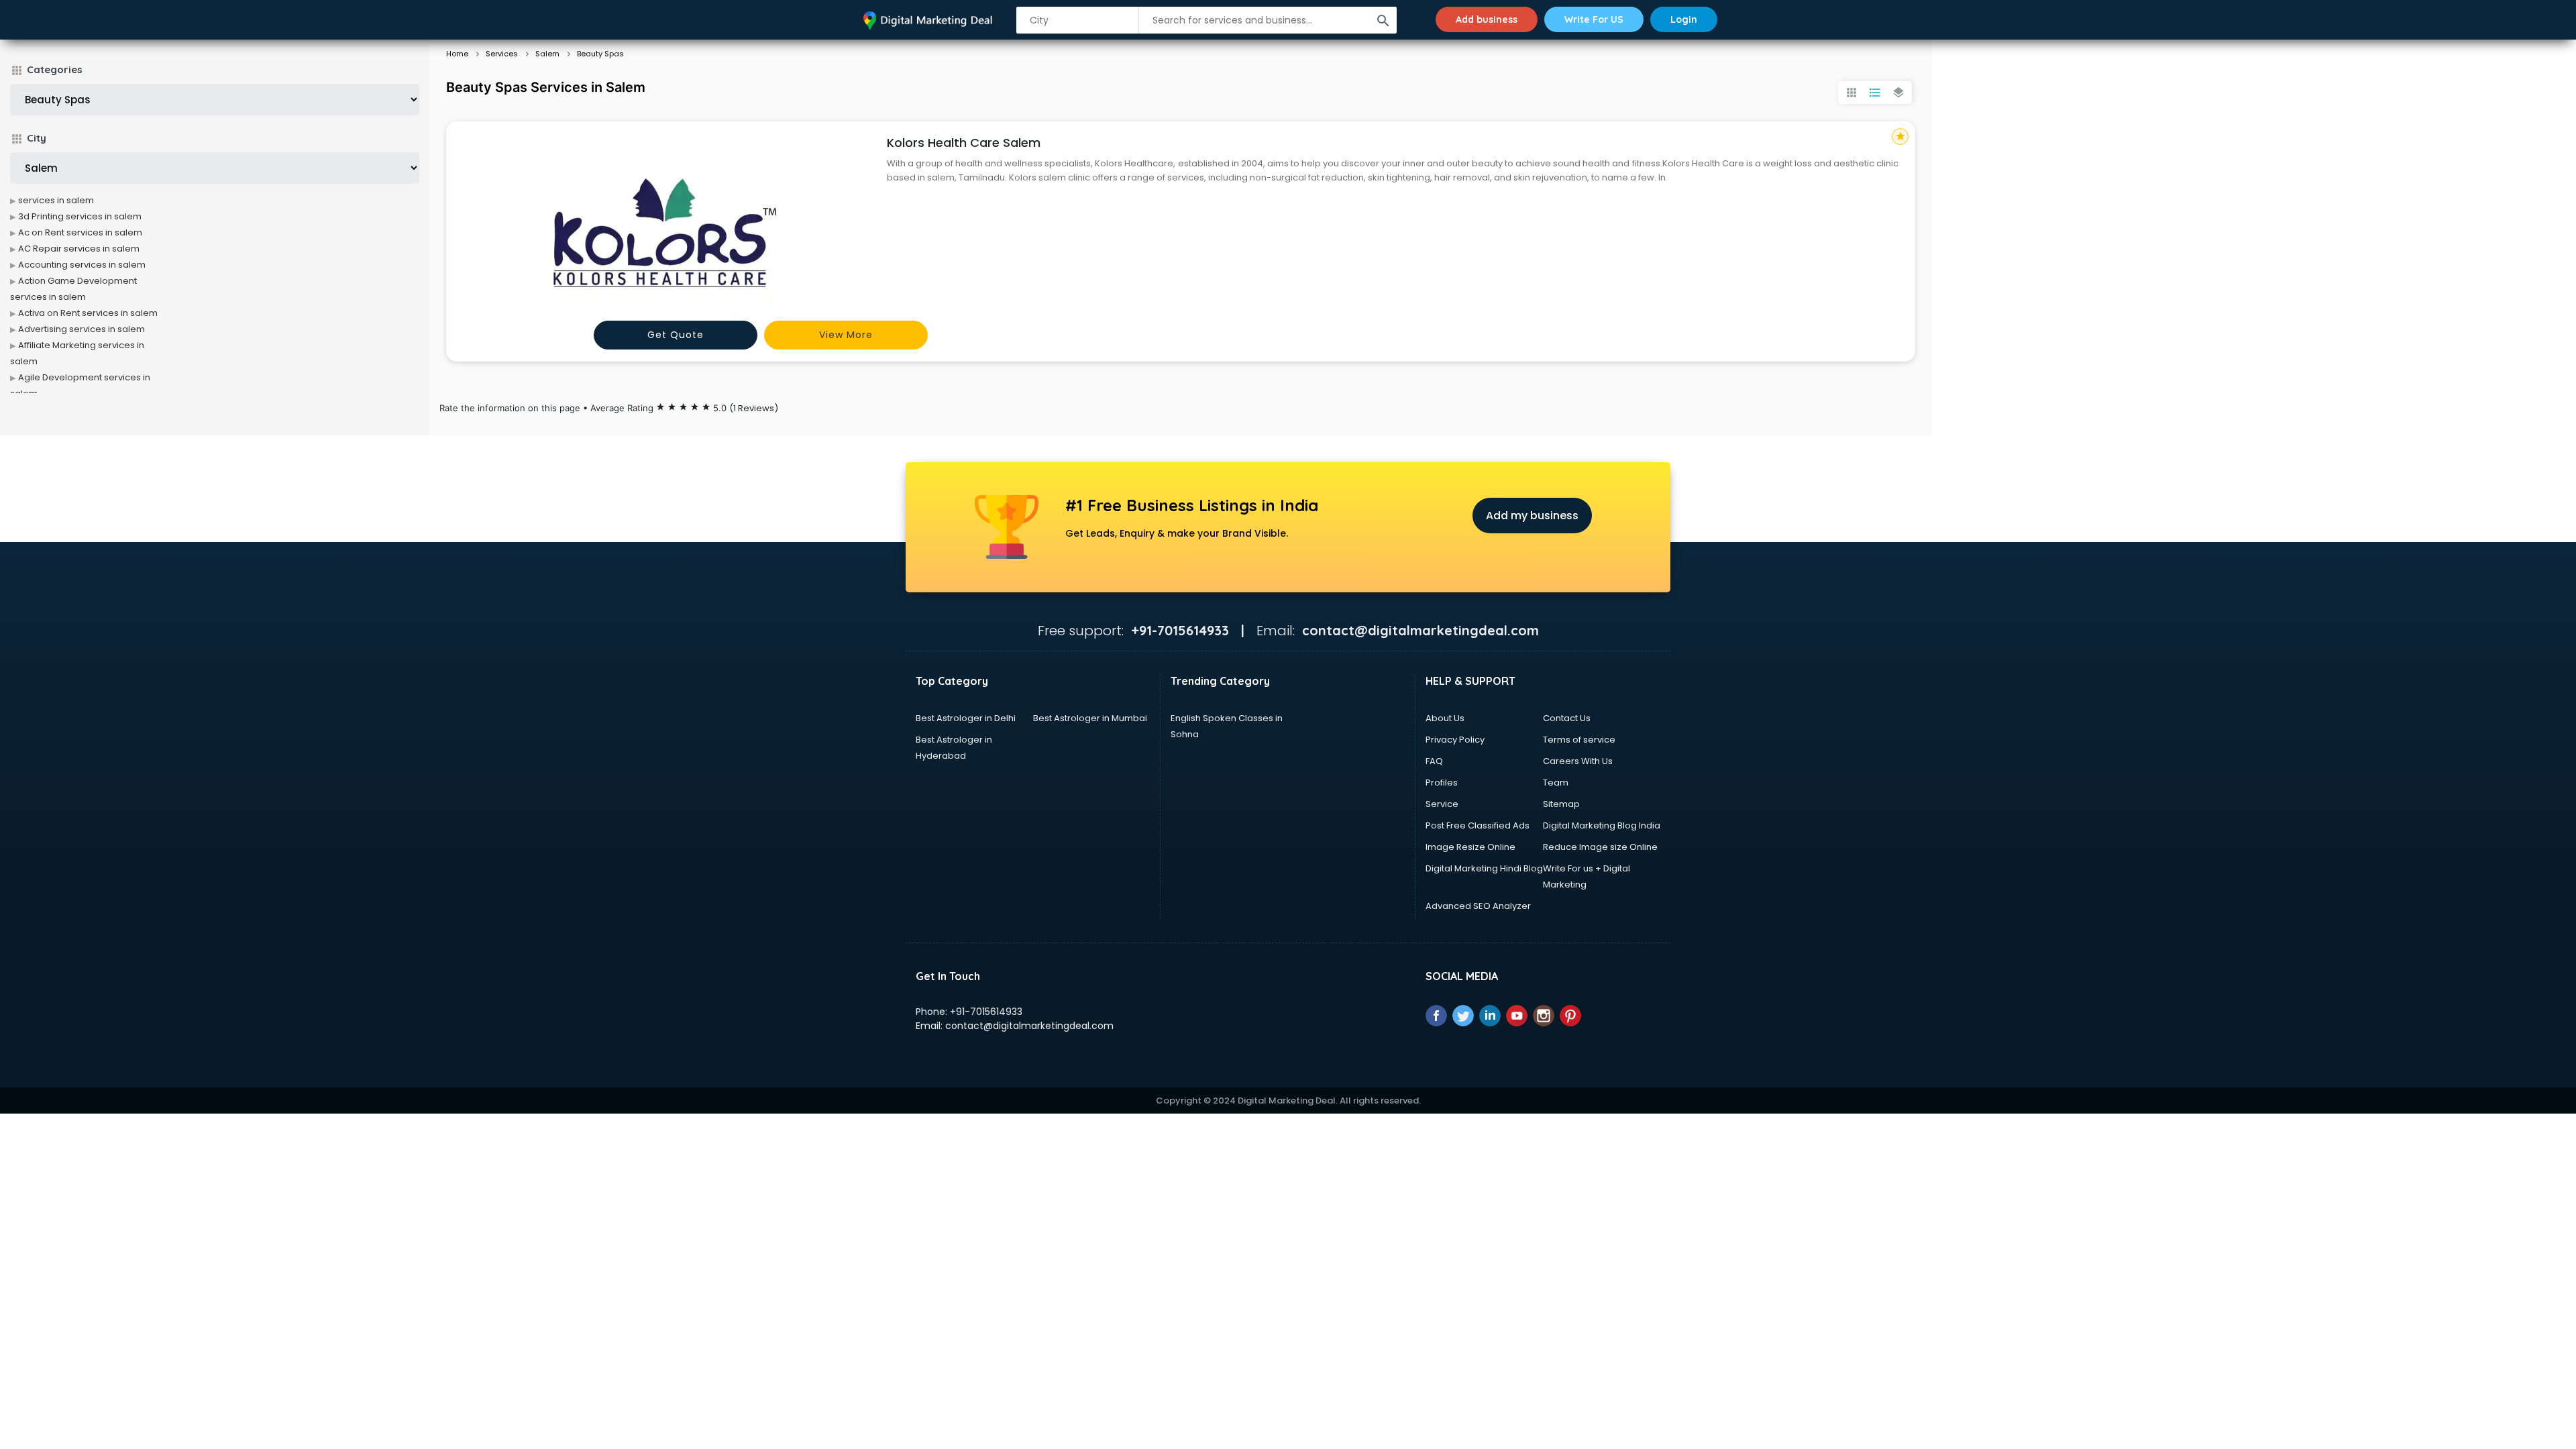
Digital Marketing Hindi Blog (1484, 868)
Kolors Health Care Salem (964, 143)
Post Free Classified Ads (1478, 825)
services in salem (56, 200)
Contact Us (1567, 718)
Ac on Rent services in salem (80, 232)
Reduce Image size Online (1600, 847)
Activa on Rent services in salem (88, 313)
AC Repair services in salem (79, 249)
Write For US (1594, 19)
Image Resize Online (1470, 847)
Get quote (676, 335)
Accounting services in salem (82, 265)
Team (1556, 783)
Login (1684, 19)
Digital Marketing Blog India (1602, 825)
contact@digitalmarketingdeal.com (1029, 1026)
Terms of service (1579, 740)
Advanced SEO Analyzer (1478, 906)
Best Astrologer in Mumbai (1090, 718)
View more (846, 335)
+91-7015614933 (986, 1012)
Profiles (1442, 783)
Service (1442, 804)
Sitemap (1561, 804)
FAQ (1434, 761)
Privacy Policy (1455, 740)
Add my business (1532, 516)
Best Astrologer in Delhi (966, 718)
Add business (1487, 19)
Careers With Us (1578, 761)
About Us (1445, 718)
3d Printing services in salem (80, 216)
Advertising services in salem (82, 329)
